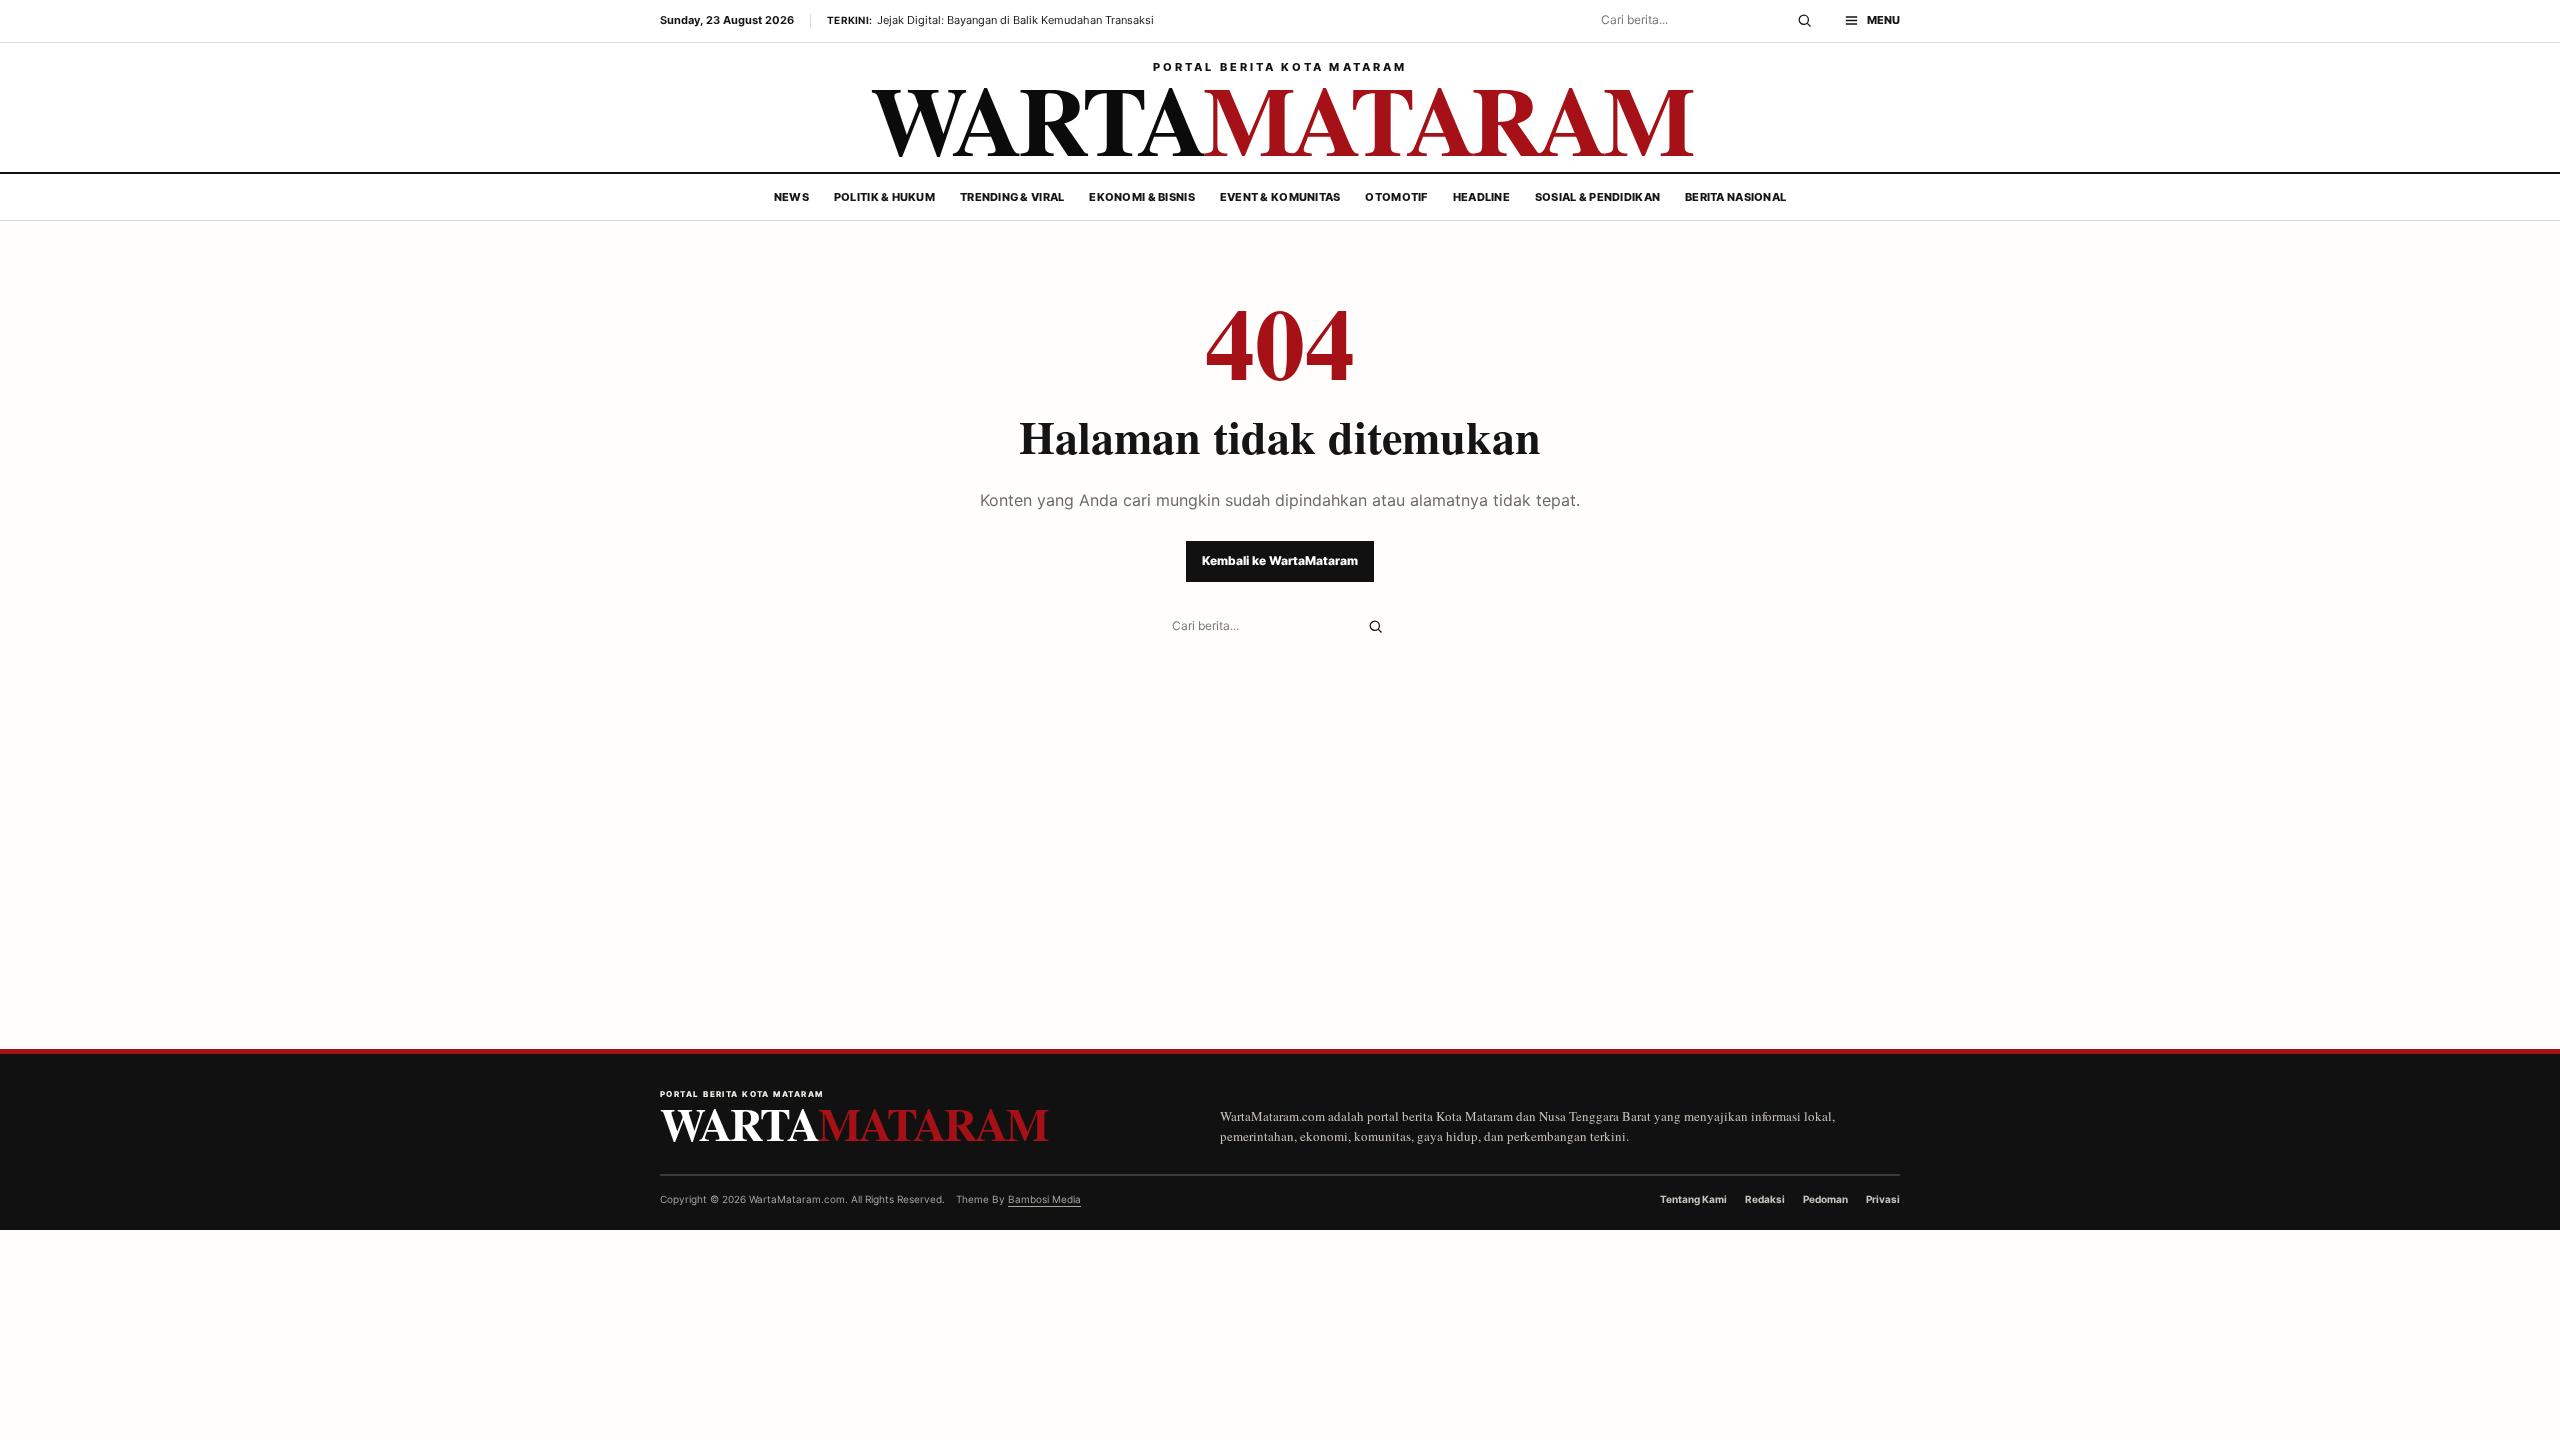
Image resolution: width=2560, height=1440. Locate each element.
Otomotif (1396, 197)
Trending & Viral (1012, 197)
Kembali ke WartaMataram (1280, 560)
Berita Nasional (1735, 197)
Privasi (1883, 1199)
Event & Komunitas (1280, 197)
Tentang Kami (1693, 1199)
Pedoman (1825, 1199)
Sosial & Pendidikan (1597, 197)
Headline (1481, 197)
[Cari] (1804, 21)
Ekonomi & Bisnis (1141, 197)
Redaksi (1765, 1199)
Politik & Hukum (884, 197)
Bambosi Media (1044, 1199)
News (791, 197)
